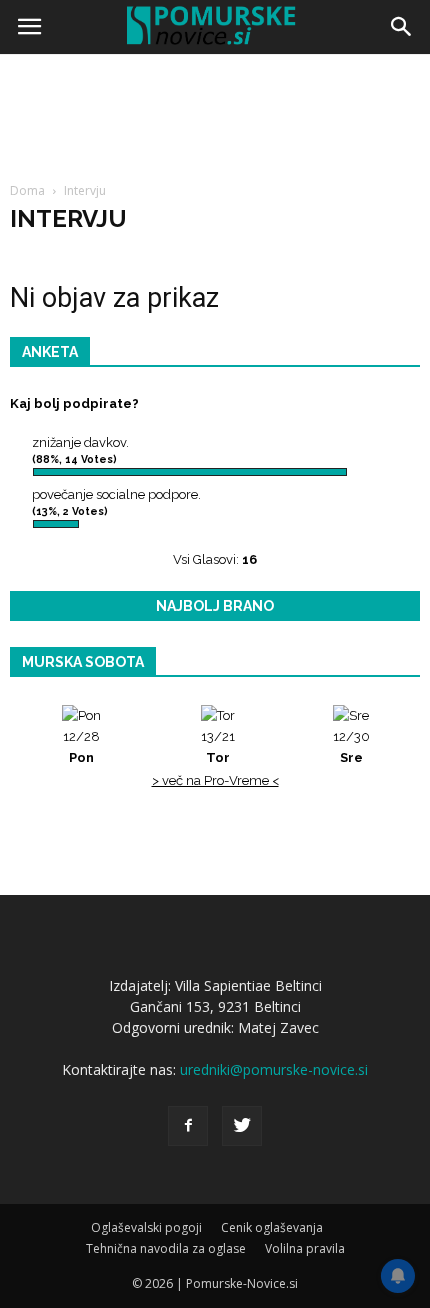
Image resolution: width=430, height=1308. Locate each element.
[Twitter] (242, 1126)
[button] (402, 27)
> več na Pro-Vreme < (215, 780)
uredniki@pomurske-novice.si (274, 1069)
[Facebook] (188, 1126)
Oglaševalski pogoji (146, 1227)
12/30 (351, 747)
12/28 (81, 747)
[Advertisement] (215, 285)
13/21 (218, 747)
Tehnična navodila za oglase (166, 1248)
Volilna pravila (305, 1248)
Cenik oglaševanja (272, 1227)
